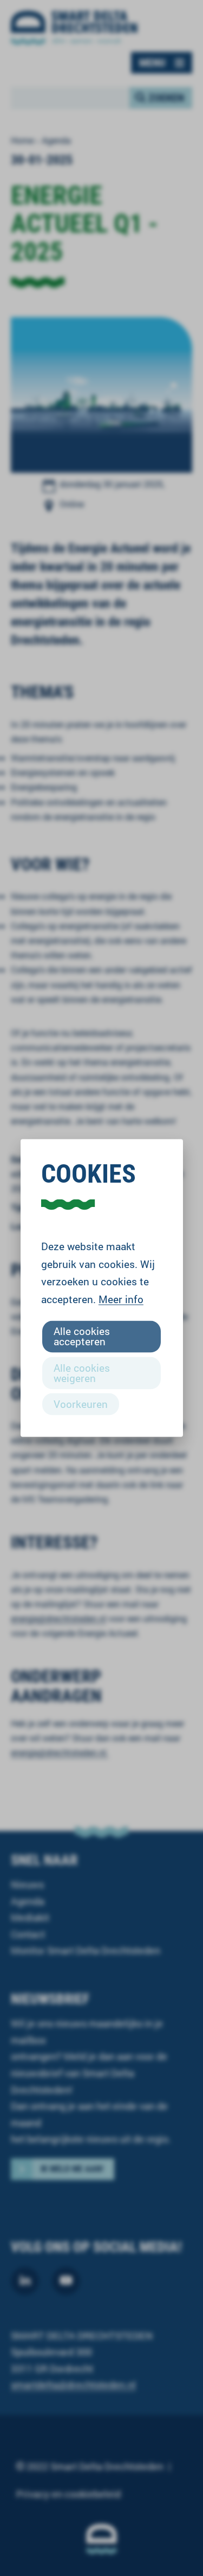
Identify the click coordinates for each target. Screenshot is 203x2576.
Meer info (121, 1299)
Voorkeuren (81, 1403)
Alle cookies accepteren (82, 1336)
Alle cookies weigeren (82, 1372)
